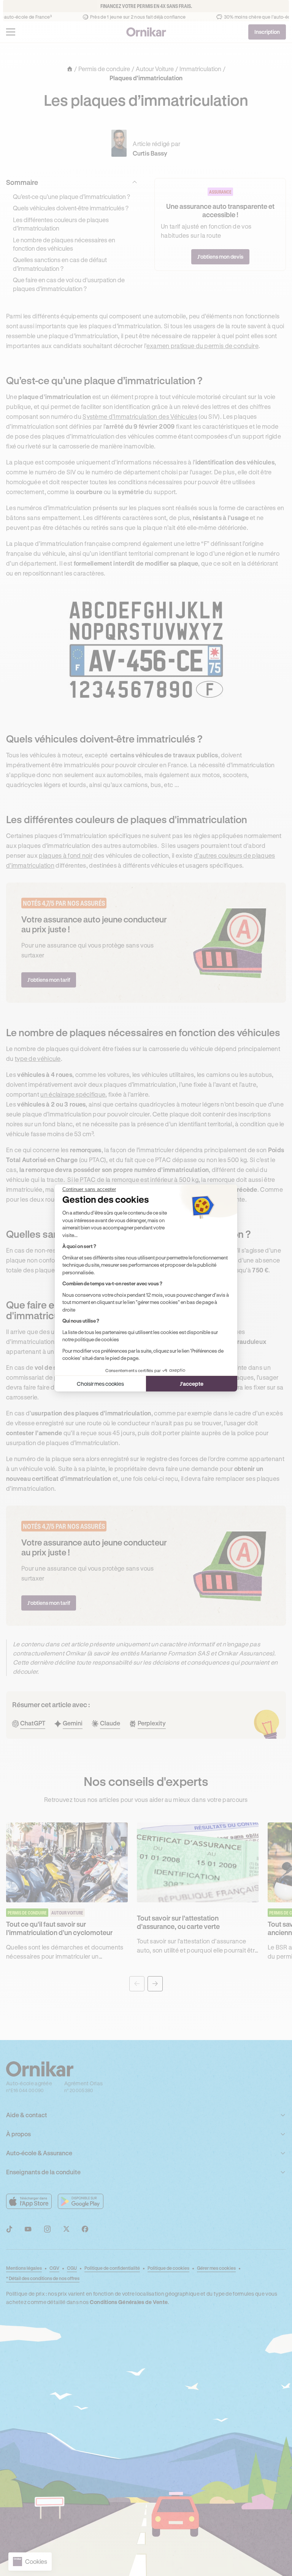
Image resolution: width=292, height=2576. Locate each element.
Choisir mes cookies (100, 1384)
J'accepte (192, 1384)
